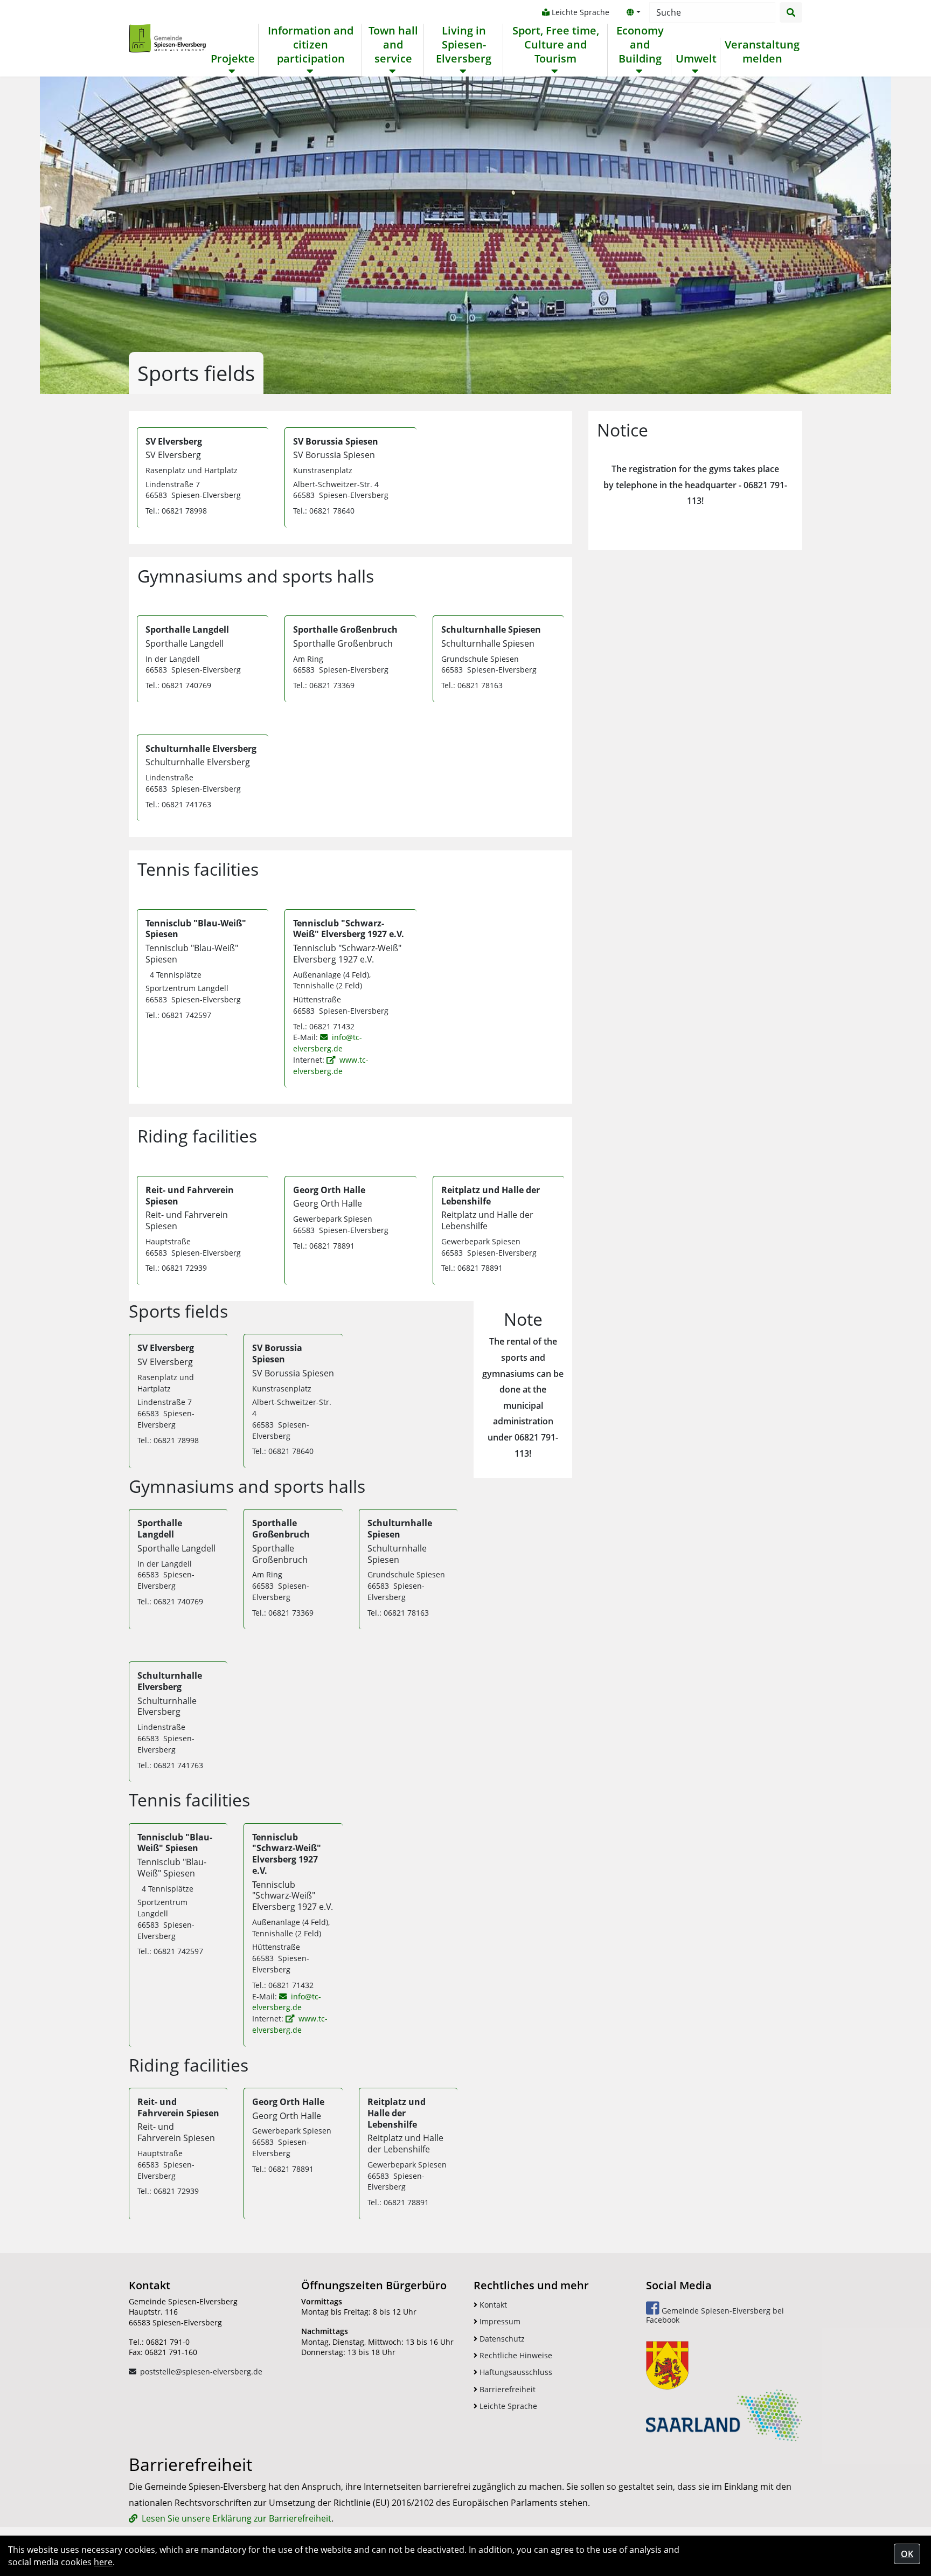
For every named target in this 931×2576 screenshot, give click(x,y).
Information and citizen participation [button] (311, 45)
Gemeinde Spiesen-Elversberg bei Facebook (715, 2315)
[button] (634, 12)
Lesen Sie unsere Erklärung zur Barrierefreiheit (237, 2518)
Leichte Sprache (579, 12)
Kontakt (492, 2305)
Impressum (499, 2321)
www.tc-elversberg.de (331, 1065)
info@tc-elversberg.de (327, 1043)
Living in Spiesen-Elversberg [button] (464, 45)
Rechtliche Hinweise (515, 2355)
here (103, 2562)
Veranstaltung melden (762, 52)
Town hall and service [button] (393, 45)
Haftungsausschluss (515, 2372)
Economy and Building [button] (640, 45)
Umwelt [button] (696, 59)
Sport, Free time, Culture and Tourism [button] (556, 45)
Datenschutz (501, 2339)
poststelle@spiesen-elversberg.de (201, 2371)
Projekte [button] (233, 59)
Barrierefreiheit (506, 2389)
